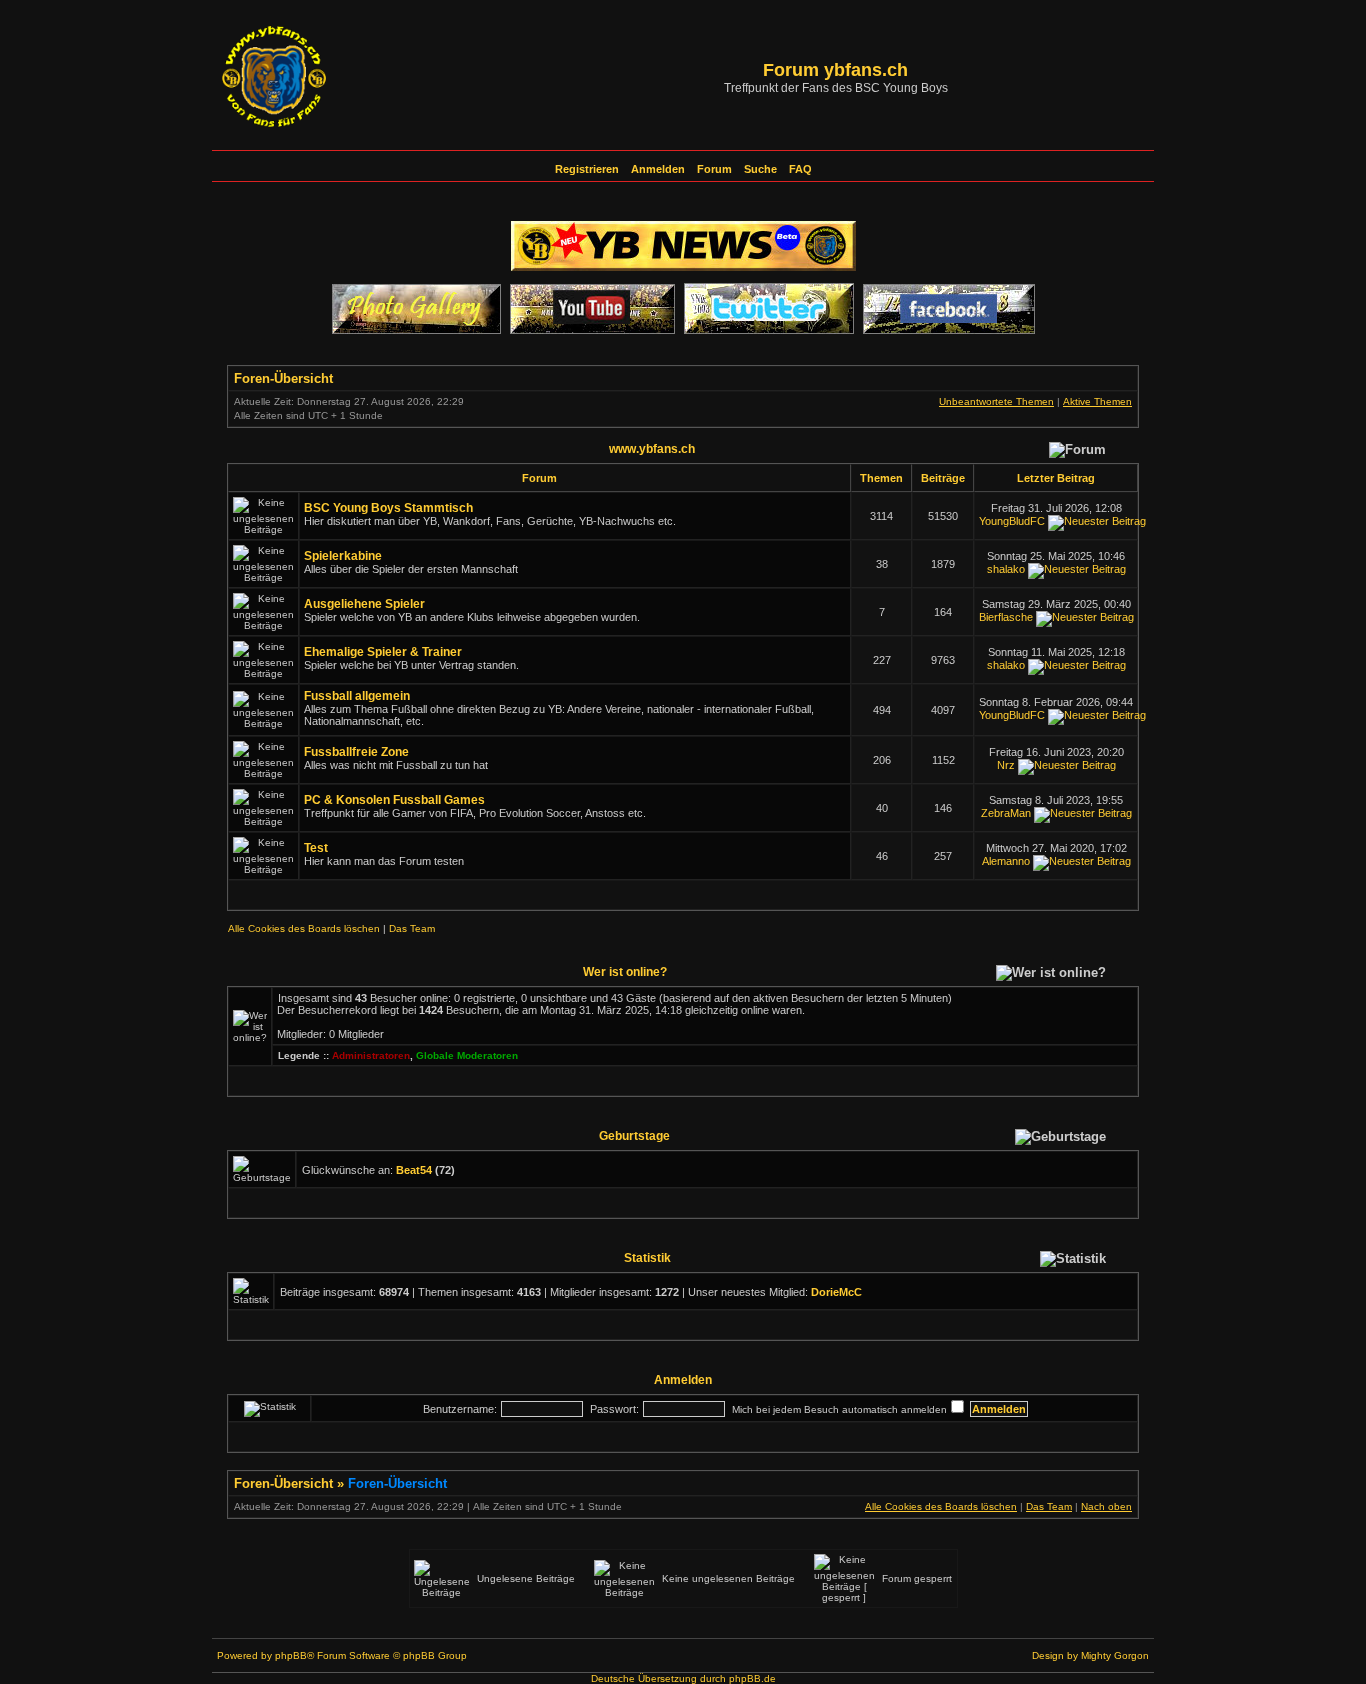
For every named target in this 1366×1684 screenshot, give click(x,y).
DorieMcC (836, 1292)
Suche (760, 169)
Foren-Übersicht (283, 378)
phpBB (291, 1655)
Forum (714, 169)
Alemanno (1006, 861)
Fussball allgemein (357, 696)
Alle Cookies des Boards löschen (304, 928)
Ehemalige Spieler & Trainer (383, 652)
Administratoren (371, 1055)
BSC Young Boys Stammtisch (388, 508)
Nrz (1006, 765)
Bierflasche (1006, 617)
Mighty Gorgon (1115, 1655)
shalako (1006, 569)
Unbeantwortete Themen (996, 401)
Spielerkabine (343, 556)
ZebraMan (1006, 813)
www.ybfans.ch (652, 448)
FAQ (800, 169)
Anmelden (658, 169)
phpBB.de (752, 1678)
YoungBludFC (1012, 521)
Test (316, 848)
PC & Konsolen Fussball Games (394, 800)
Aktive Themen (1097, 401)
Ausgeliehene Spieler (364, 604)
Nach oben (1106, 1506)
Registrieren (587, 169)
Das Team (412, 928)
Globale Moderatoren (467, 1055)
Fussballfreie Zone (356, 752)
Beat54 (414, 1170)
